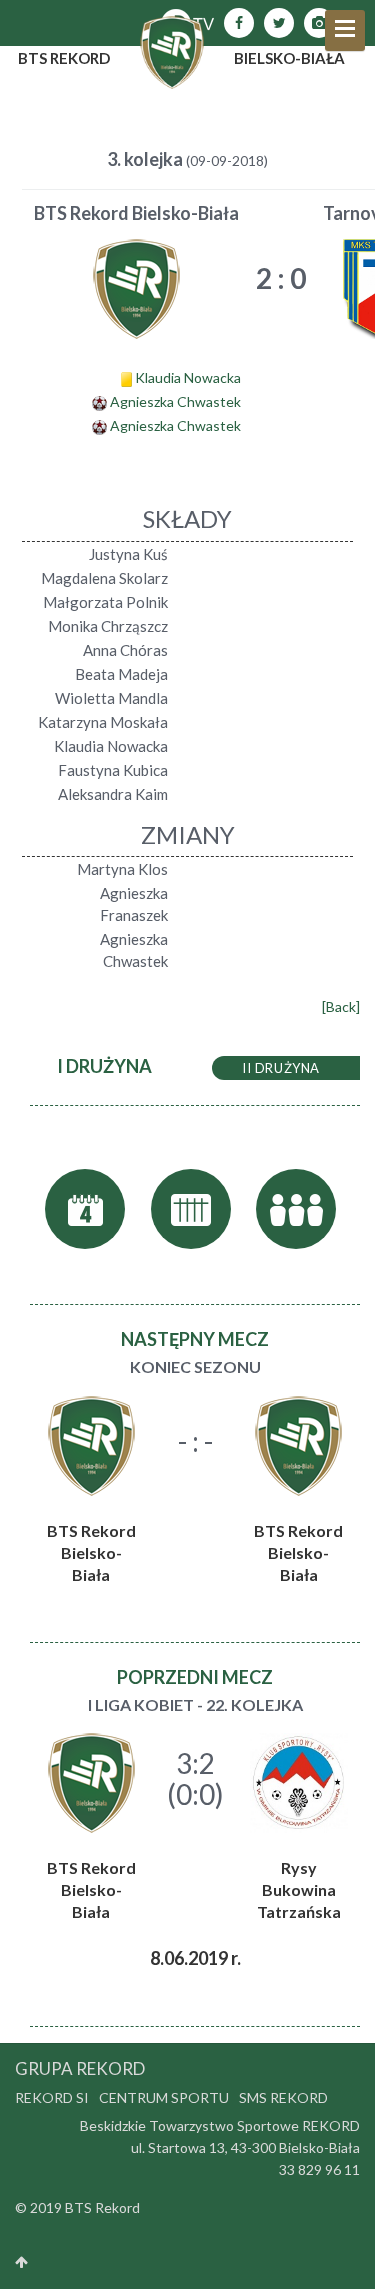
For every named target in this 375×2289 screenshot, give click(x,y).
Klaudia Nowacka (188, 377)
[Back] (341, 1006)
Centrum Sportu (164, 2097)
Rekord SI (52, 2097)
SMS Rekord (283, 2097)
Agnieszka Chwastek (175, 401)
